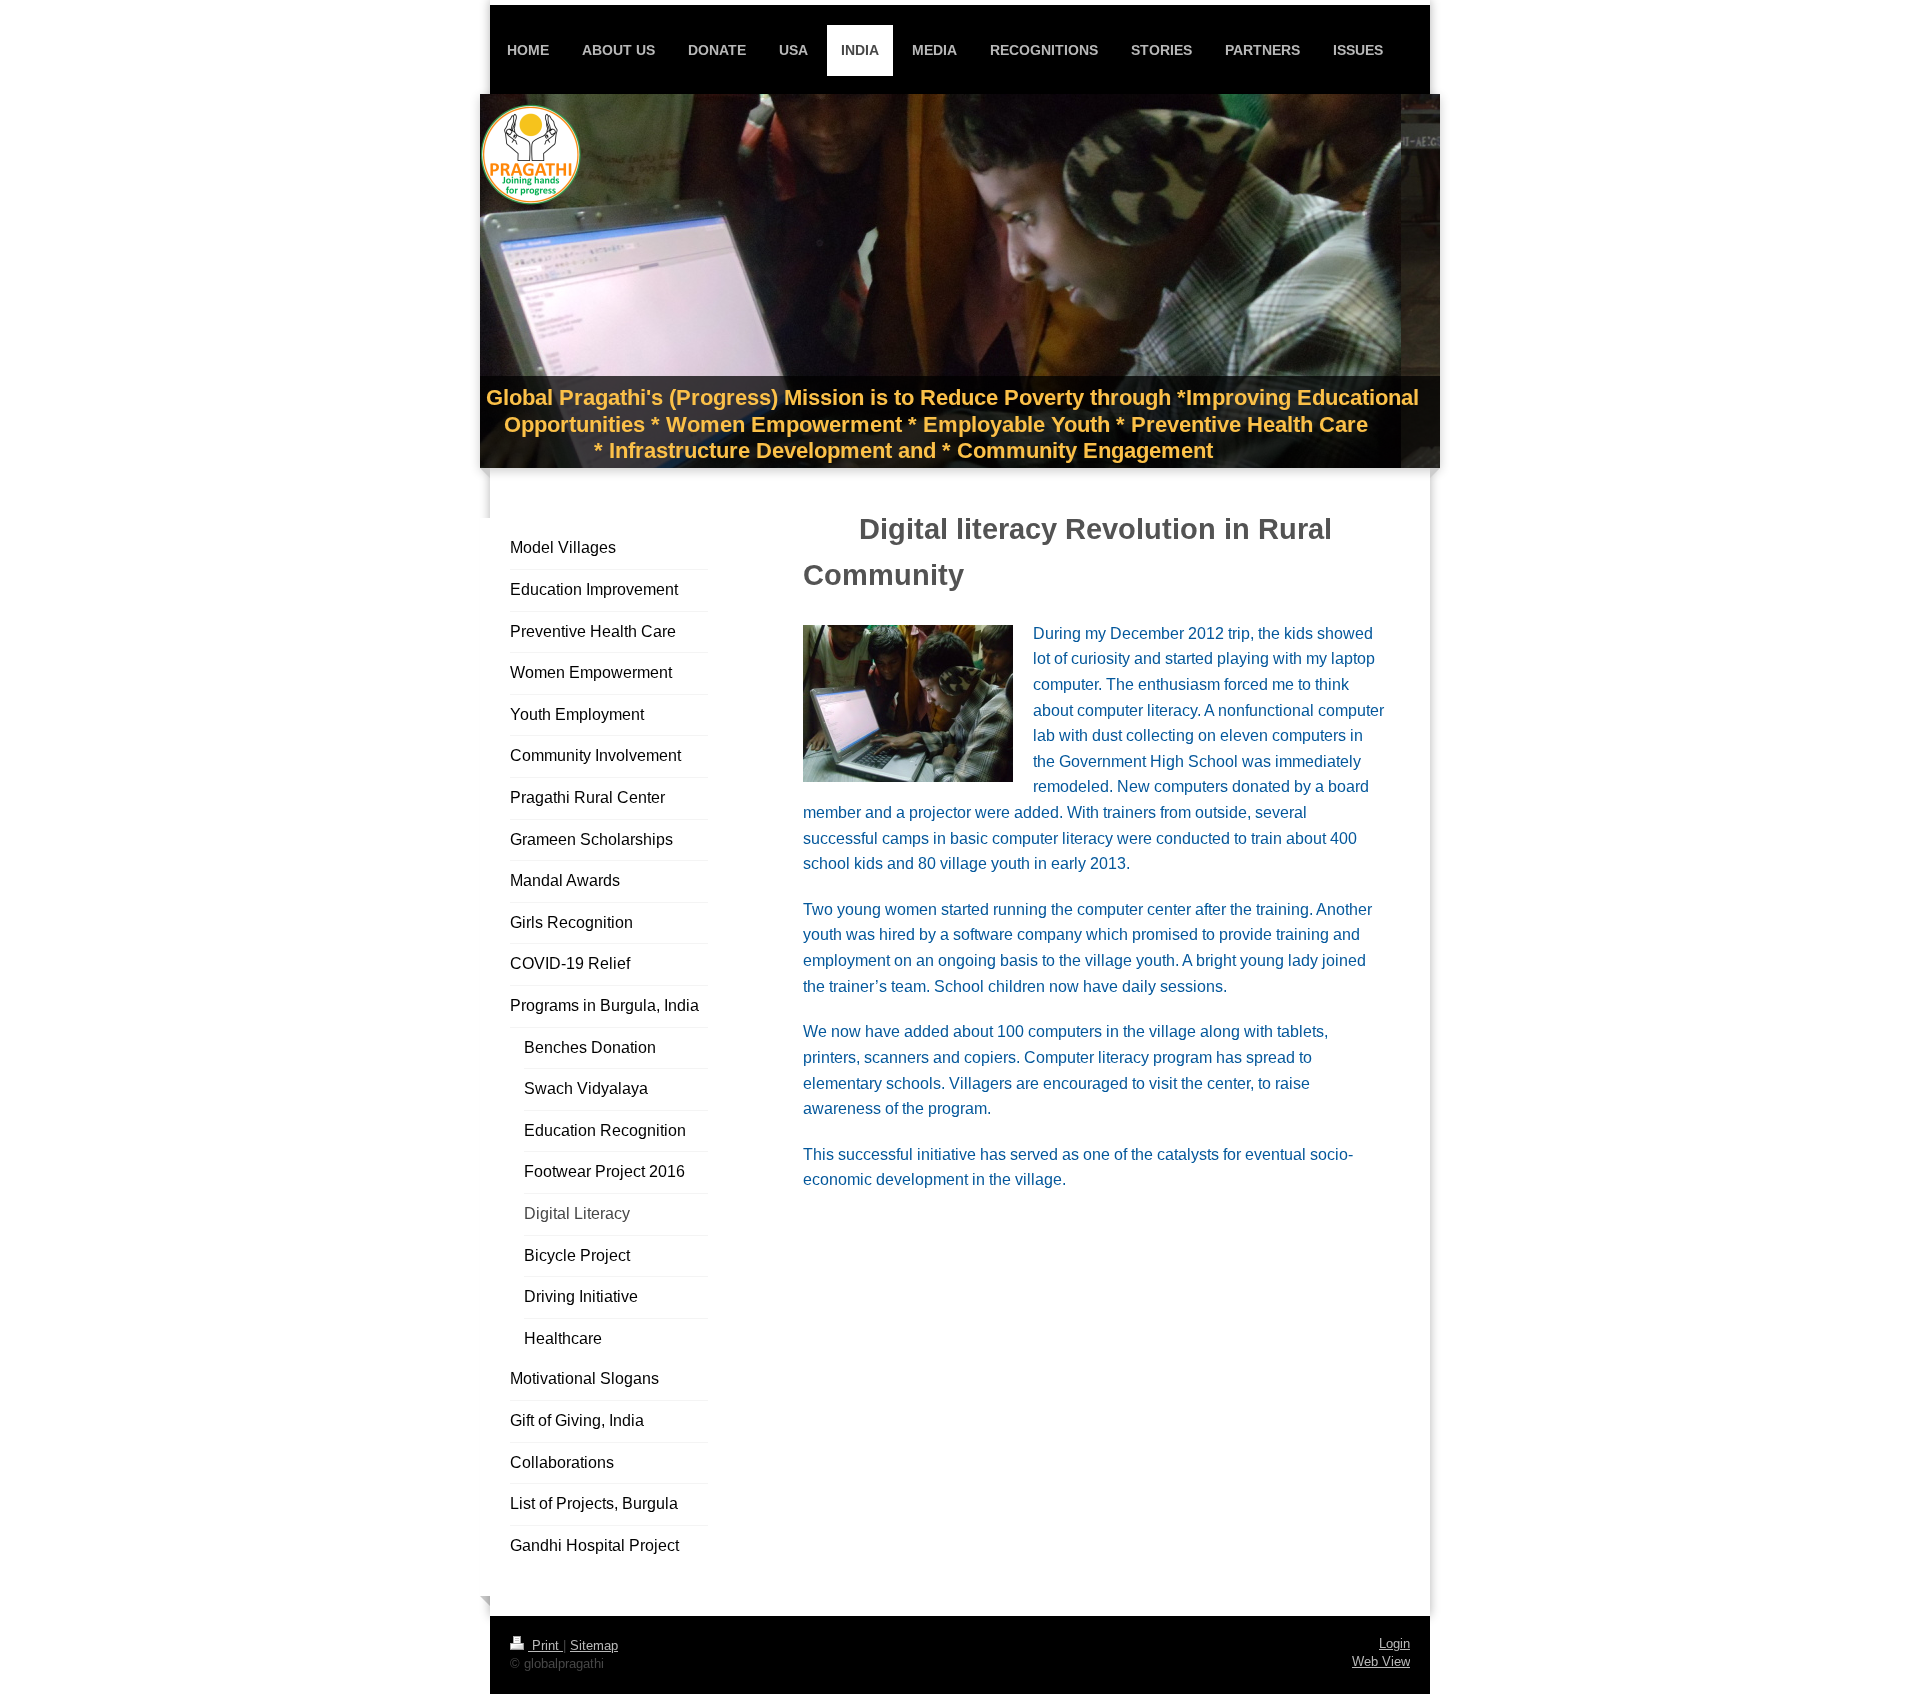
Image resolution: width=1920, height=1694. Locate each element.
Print (545, 1646)
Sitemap (594, 1646)
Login (1394, 1644)
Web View (1381, 1662)
